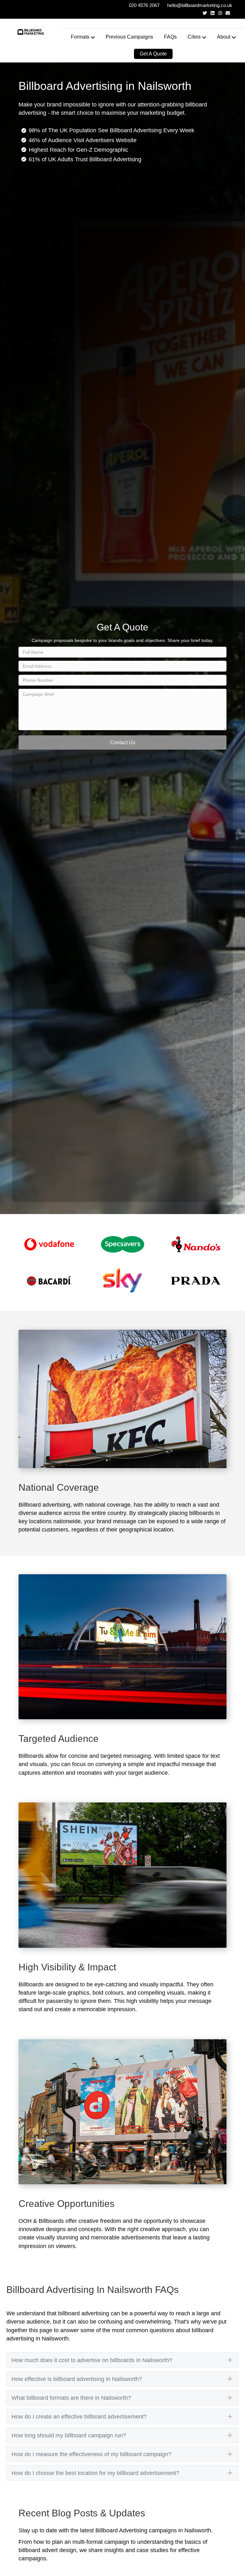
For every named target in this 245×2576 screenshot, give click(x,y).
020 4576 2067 (144, 5)
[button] (122, 742)
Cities (194, 37)
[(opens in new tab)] (49, 1244)
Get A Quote (153, 54)
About (224, 37)
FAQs (170, 37)
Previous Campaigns (129, 37)
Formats (80, 37)
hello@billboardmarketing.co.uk (200, 5)
